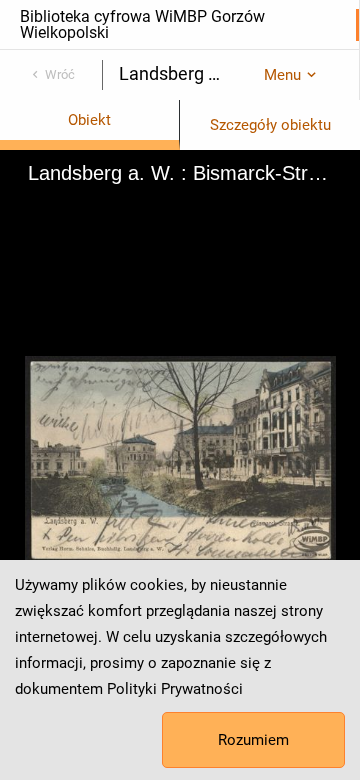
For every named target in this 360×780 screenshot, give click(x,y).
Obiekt (89, 120)
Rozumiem (253, 740)
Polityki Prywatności (175, 689)
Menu (282, 75)
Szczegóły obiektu (270, 125)
